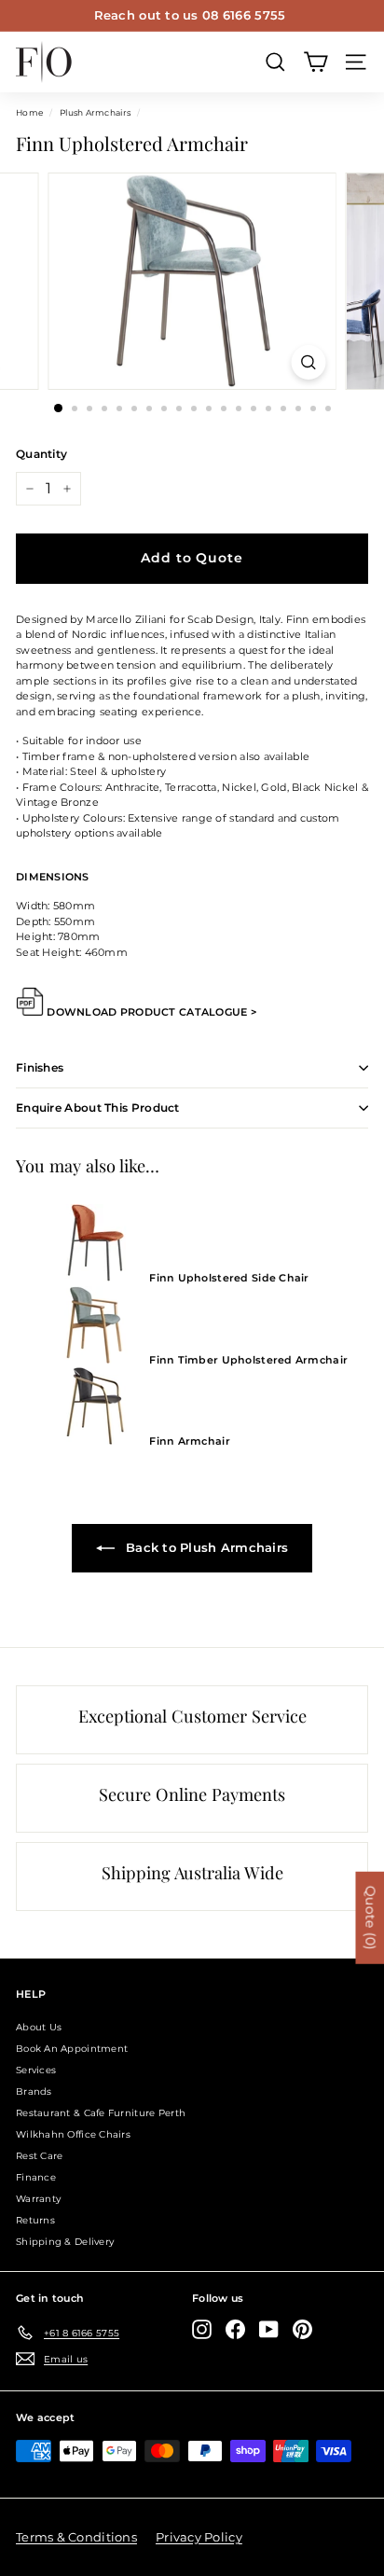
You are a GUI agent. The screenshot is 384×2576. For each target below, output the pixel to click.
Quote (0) (370, 1917)
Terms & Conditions (76, 2537)
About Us (39, 2027)
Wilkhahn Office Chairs (73, 2134)
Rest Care (39, 2156)
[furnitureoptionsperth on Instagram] (202, 2329)
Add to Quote (192, 558)
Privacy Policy (199, 2537)
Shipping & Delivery (65, 2242)
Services (36, 2070)
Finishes (40, 1067)
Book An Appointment (72, 2049)
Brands (34, 2091)
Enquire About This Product (98, 1108)
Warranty (38, 2199)
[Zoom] (309, 362)
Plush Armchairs (95, 112)
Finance (36, 2177)
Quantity (41, 454)
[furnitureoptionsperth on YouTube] (269, 2329)
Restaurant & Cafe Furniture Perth (101, 2113)
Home (29, 112)
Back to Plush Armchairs (206, 1547)
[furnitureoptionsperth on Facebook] (235, 2329)
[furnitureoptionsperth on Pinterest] (302, 2329)
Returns (35, 2220)
